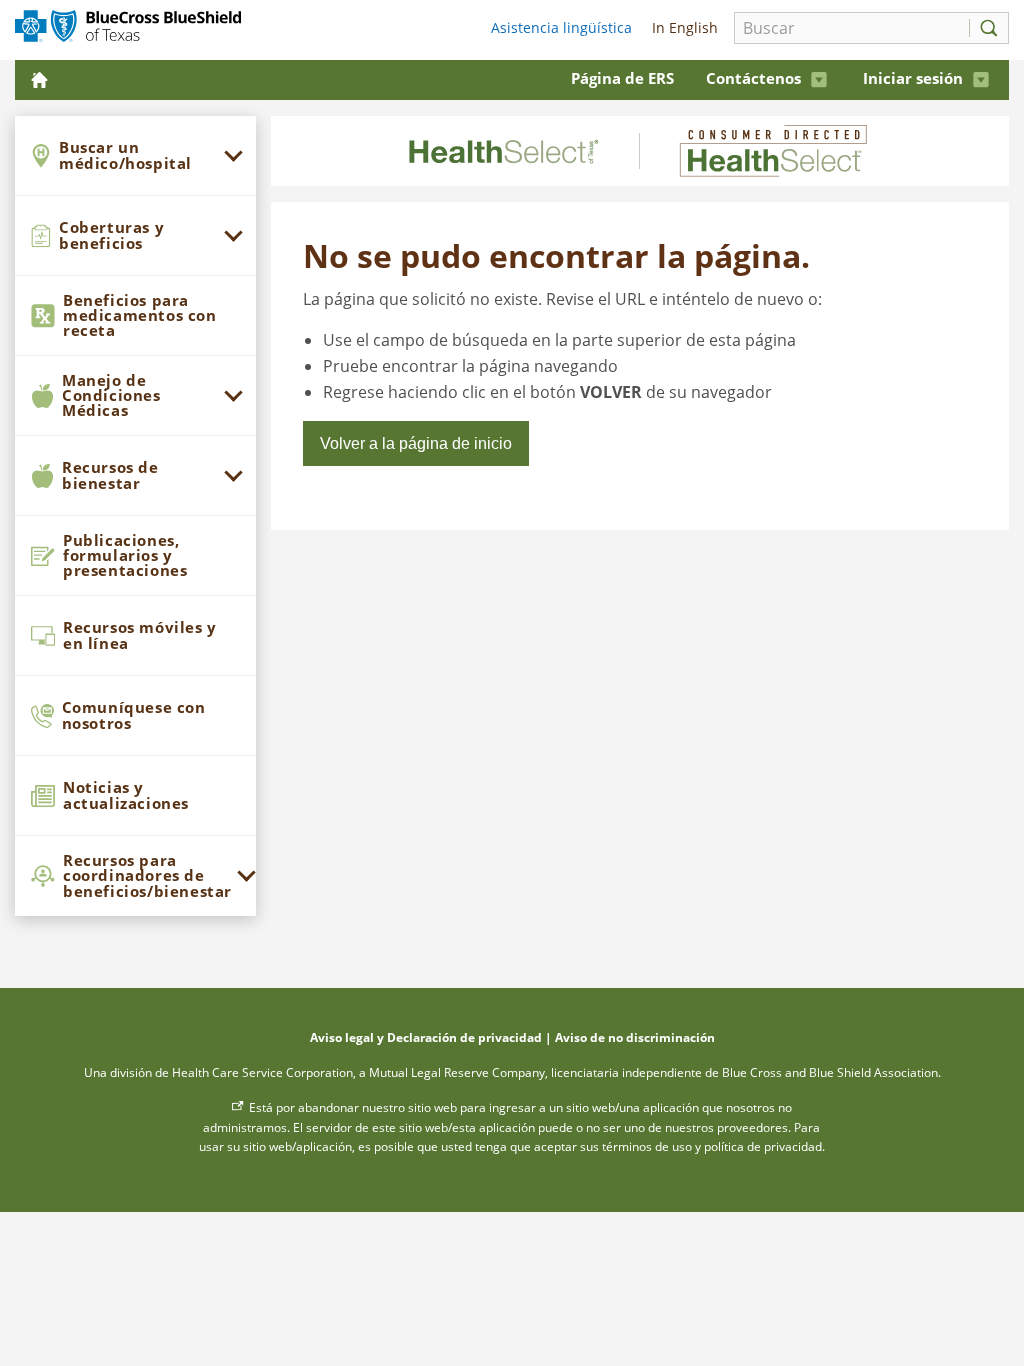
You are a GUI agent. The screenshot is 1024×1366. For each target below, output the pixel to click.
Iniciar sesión (913, 78)
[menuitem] (135, 156)
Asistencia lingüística (561, 27)
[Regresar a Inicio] (41, 79)
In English (683, 27)
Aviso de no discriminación (635, 1037)
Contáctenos (753, 78)
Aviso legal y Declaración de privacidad (426, 1037)
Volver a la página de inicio (416, 443)
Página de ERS (622, 78)
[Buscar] (984, 28)
